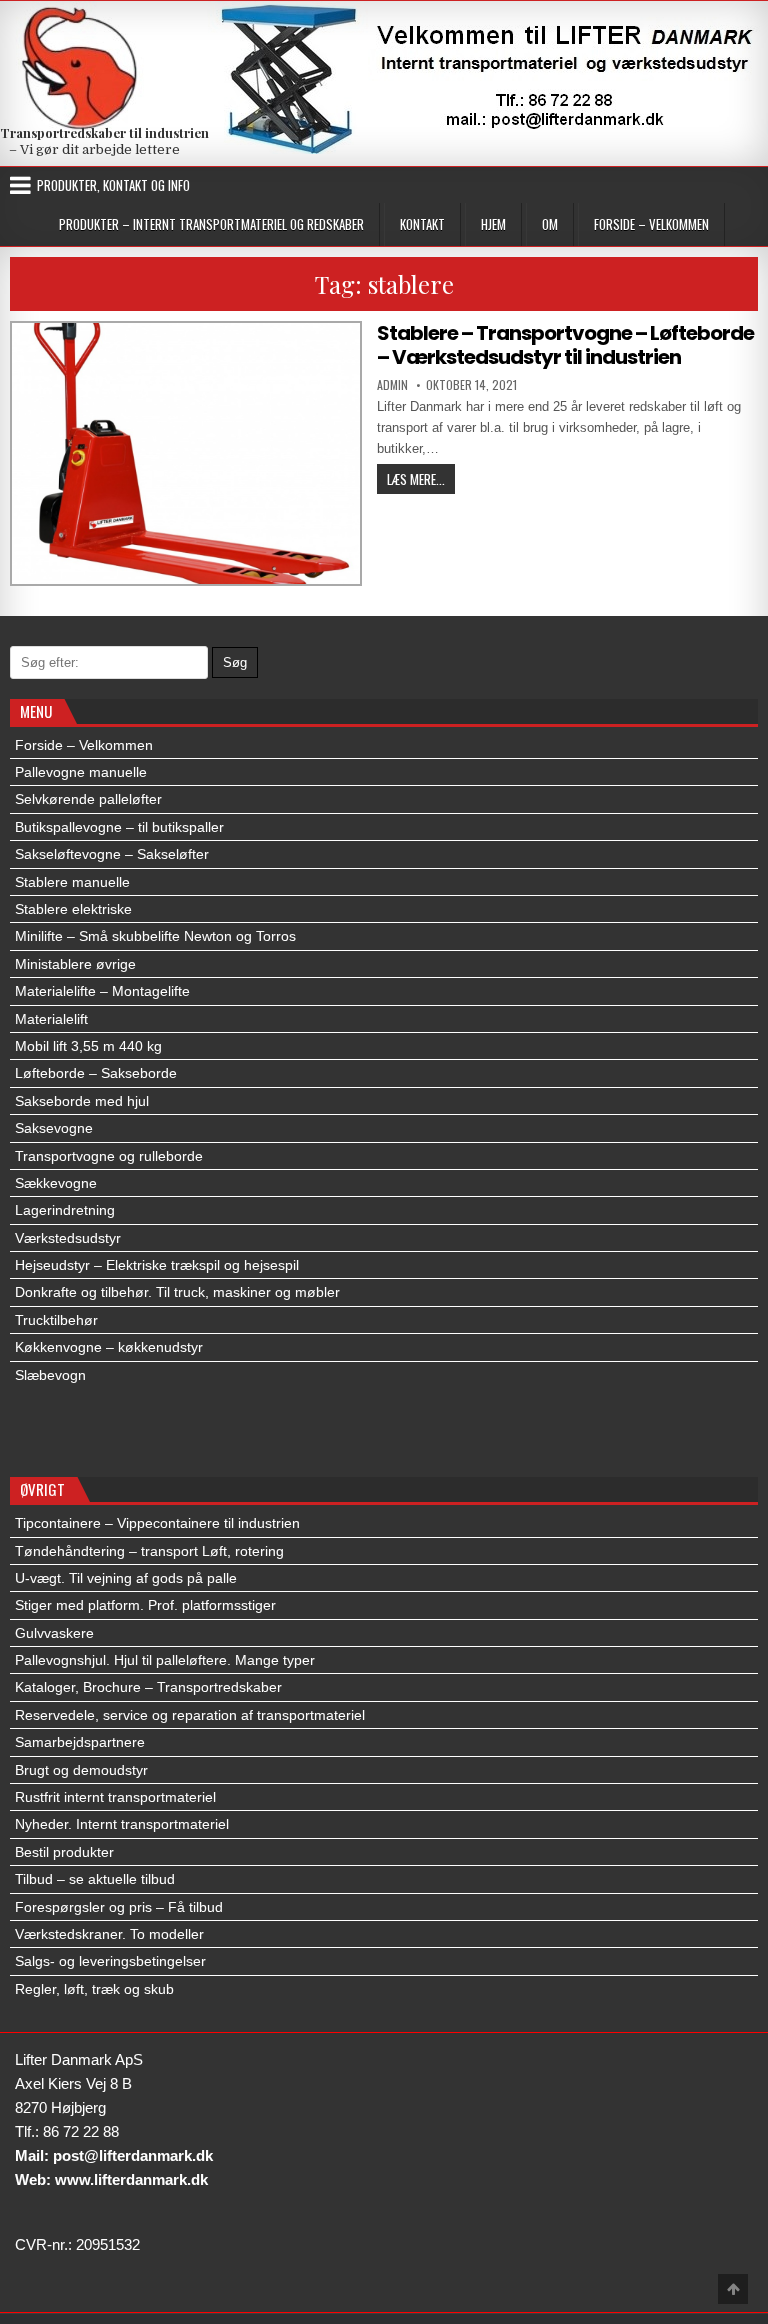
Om (550, 224)
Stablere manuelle (72, 882)
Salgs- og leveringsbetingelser (110, 1961)
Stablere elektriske (73, 909)
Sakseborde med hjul (82, 1101)
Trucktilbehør (56, 1320)
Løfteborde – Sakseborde (96, 1073)
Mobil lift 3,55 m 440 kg (88, 1046)
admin (392, 385)
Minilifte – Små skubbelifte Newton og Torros (155, 936)
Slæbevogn (50, 1375)
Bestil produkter (64, 1852)
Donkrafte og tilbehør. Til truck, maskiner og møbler (177, 1292)
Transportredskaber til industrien (104, 132)
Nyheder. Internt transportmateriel (122, 1824)
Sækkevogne (56, 1183)
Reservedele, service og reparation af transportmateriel (190, 1715)
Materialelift (51, 1019)
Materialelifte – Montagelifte (102, 991)
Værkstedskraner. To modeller (109, 1934)
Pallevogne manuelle (81, 772)
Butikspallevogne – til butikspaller (119, 827)
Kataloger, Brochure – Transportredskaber (148, 1687)
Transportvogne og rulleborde (109, 1156)
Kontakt (422, 224)
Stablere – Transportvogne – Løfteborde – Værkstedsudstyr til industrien (565, 345)
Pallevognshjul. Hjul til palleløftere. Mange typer (165, 1660)
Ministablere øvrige (75, 964)
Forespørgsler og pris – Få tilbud (119, 1907)
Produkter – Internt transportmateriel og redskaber (211, 224)
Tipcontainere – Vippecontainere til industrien (157, 1523)
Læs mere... (421, 478)
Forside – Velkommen (651, 224)
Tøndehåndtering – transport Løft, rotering (149, 1551)
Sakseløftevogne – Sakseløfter (112, 854)
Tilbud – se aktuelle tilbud (95, 1879)
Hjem (493, 224)
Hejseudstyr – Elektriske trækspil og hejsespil (157, 1265)
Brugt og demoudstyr (81, 1770)
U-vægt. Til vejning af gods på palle (126, 1578)
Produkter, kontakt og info (113, 185)
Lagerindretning (65, 1210)
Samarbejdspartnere (80, 1742)
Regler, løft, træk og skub (94, 1989)
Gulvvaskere (54, 1633)
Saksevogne (54, 1128)
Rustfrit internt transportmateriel (115, 1797)
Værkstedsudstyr (68, 1238)
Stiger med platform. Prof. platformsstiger (145, 1605)
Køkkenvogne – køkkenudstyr (109, 1347)
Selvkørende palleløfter (88, 799)
